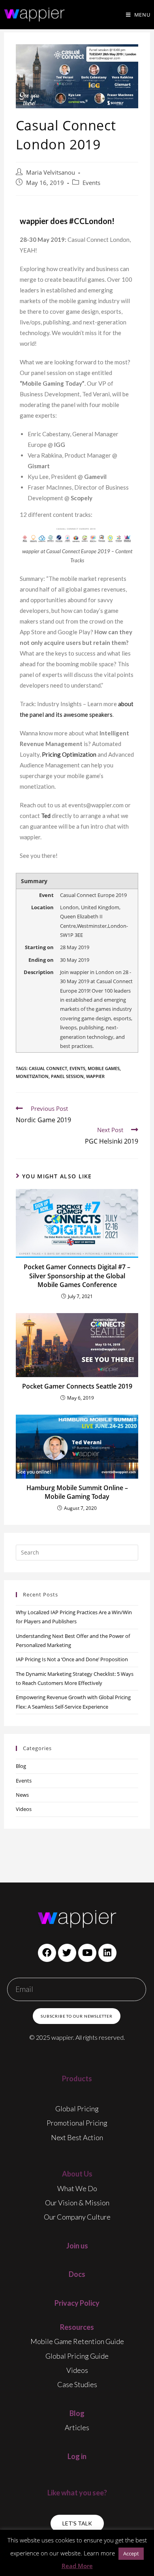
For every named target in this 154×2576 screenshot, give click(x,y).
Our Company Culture (77, 2217)
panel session (67, 1076)
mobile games (104, 1068)
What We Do (77, 2188)
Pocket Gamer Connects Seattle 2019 (77, 1386)
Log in (77, 2456)
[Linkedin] (107, 1953)
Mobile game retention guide (77, 2341)
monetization (32, 1076)
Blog (21, 1766)
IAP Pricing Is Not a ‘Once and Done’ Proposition (72, 1659)
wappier (95, 1076)
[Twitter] (67, 1953)
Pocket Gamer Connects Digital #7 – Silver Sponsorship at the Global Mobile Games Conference (77, 1276)
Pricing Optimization (69, 754)
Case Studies (77, 2384)
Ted (46, 816)
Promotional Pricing (77, 2123)
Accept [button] (131, 2553)
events (77, 1068)
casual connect (48, 1068)
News (22, 1795)
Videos (24, 1809)
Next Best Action (77, 2137)
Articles (77, 2427)
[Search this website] (77, 1552)
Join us (77, 2246)
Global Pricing (77, 2109)
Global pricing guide (77, 2356)
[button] (77, 2523)
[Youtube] (87, 1953)
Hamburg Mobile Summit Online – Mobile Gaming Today (77, 1492)
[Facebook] (47, 1953)
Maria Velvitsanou (51, 172)
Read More (77, 2566)
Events (91, 183)
